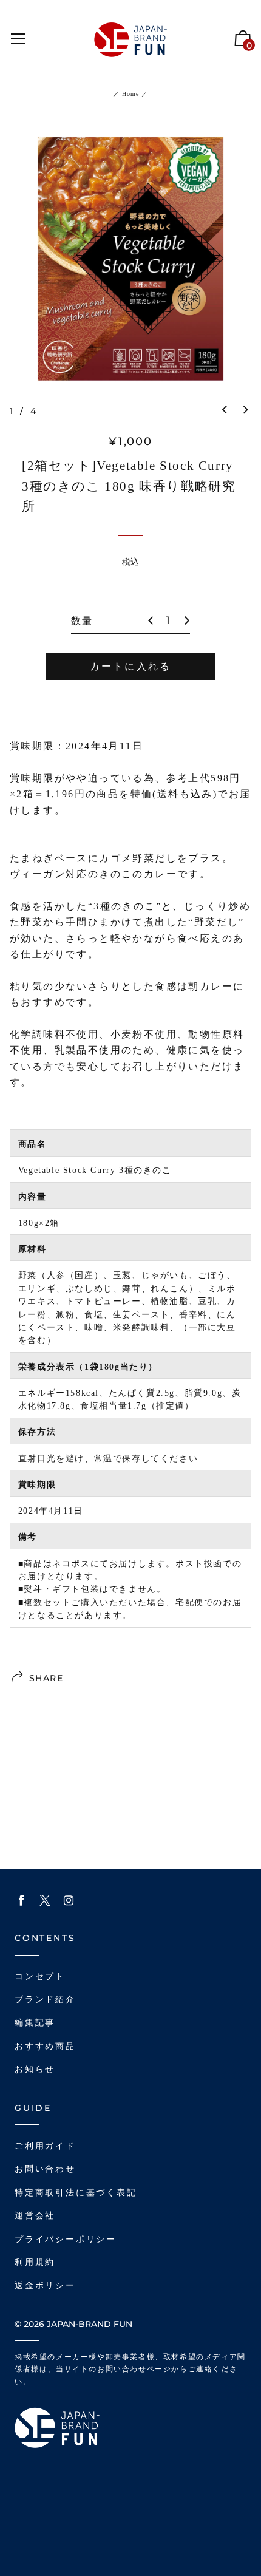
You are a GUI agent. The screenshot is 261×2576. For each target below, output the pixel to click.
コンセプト (40, 1976)
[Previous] (225, 410)
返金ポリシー (45, 2285)
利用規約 (35, 2262)
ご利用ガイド (45, 2146)
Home (130, 94)
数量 (82, 621)
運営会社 (35, 2216)
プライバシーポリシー (66, 2239)
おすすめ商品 (45, 2046)
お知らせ (35, 2069)
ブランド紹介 (45, 2000)
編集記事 (35, 2023)
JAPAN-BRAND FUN (90, 2324)
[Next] (246, 410)
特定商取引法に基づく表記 (76, 2193)
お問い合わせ (45, 2169)
